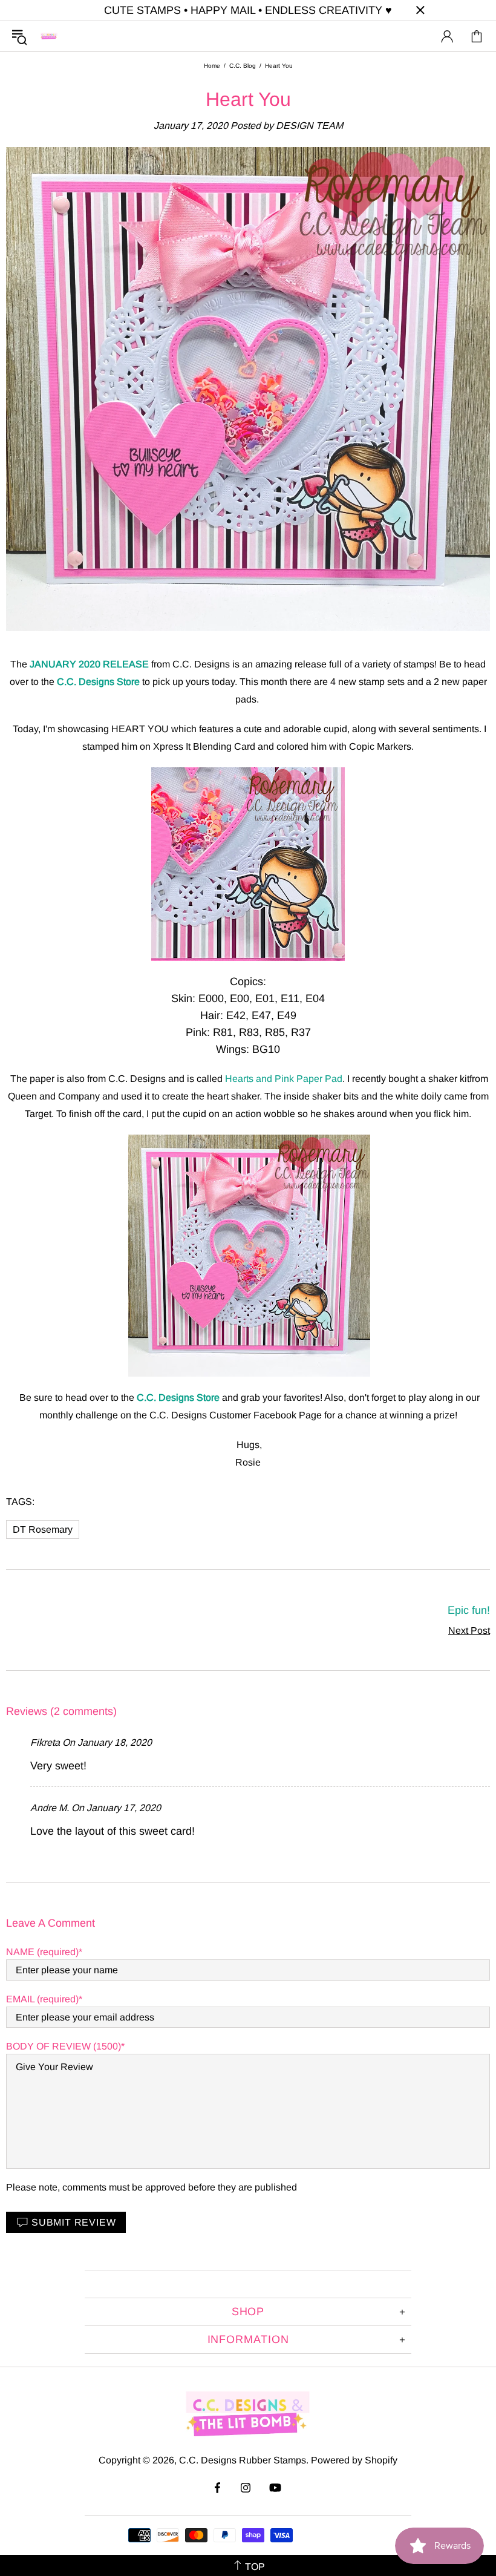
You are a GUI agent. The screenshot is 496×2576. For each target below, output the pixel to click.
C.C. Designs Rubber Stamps (49, 36)
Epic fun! (469, 1610)
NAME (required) (42, 1952)
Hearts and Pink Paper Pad (284, 1079)
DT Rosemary (43, 1529)
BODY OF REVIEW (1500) (64, 2046)
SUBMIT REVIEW (73, 2222)
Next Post (469, 1630)
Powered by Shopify (354, 2460)
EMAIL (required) (42, 1999)
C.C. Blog (243, 66)
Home (212, 66)
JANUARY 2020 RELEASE (89, 664)
